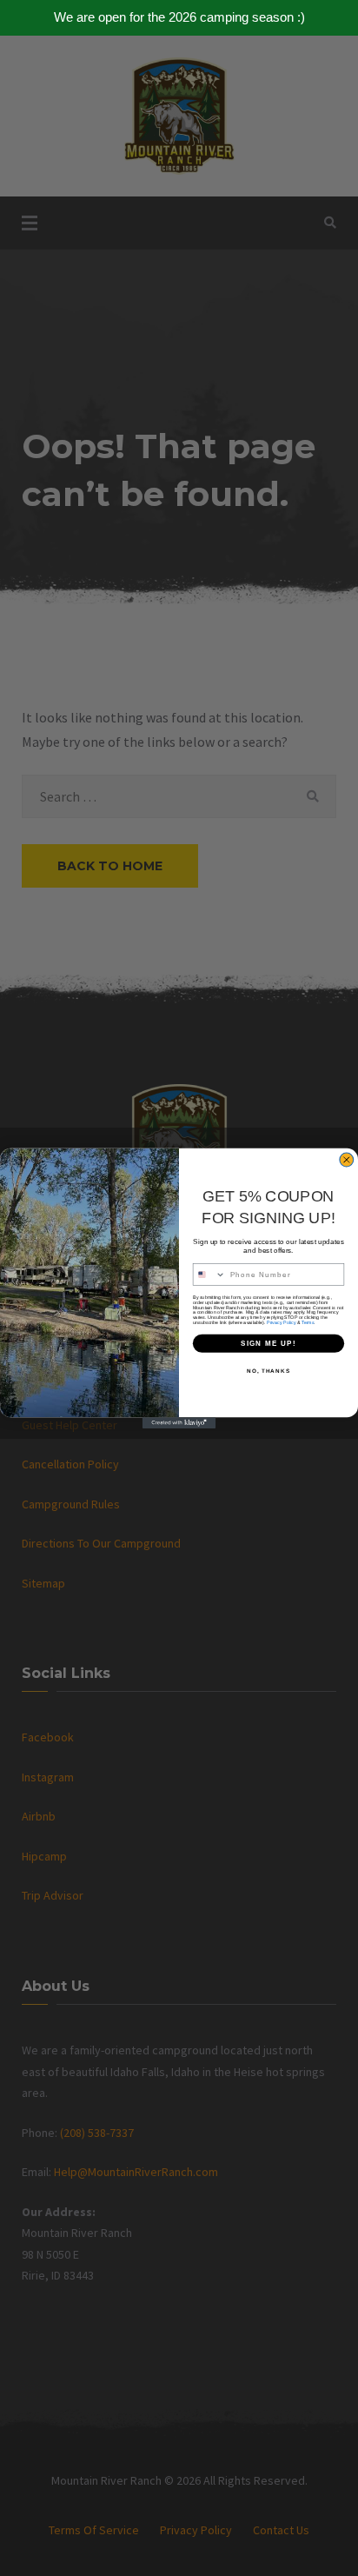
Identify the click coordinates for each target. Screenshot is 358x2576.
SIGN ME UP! (268, 1343)
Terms (308, 1322)
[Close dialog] (347, 1160)
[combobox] (209, 1275)
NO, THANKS (268, 1371)
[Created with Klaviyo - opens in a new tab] (179, 1423)
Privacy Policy (281, 1322)
